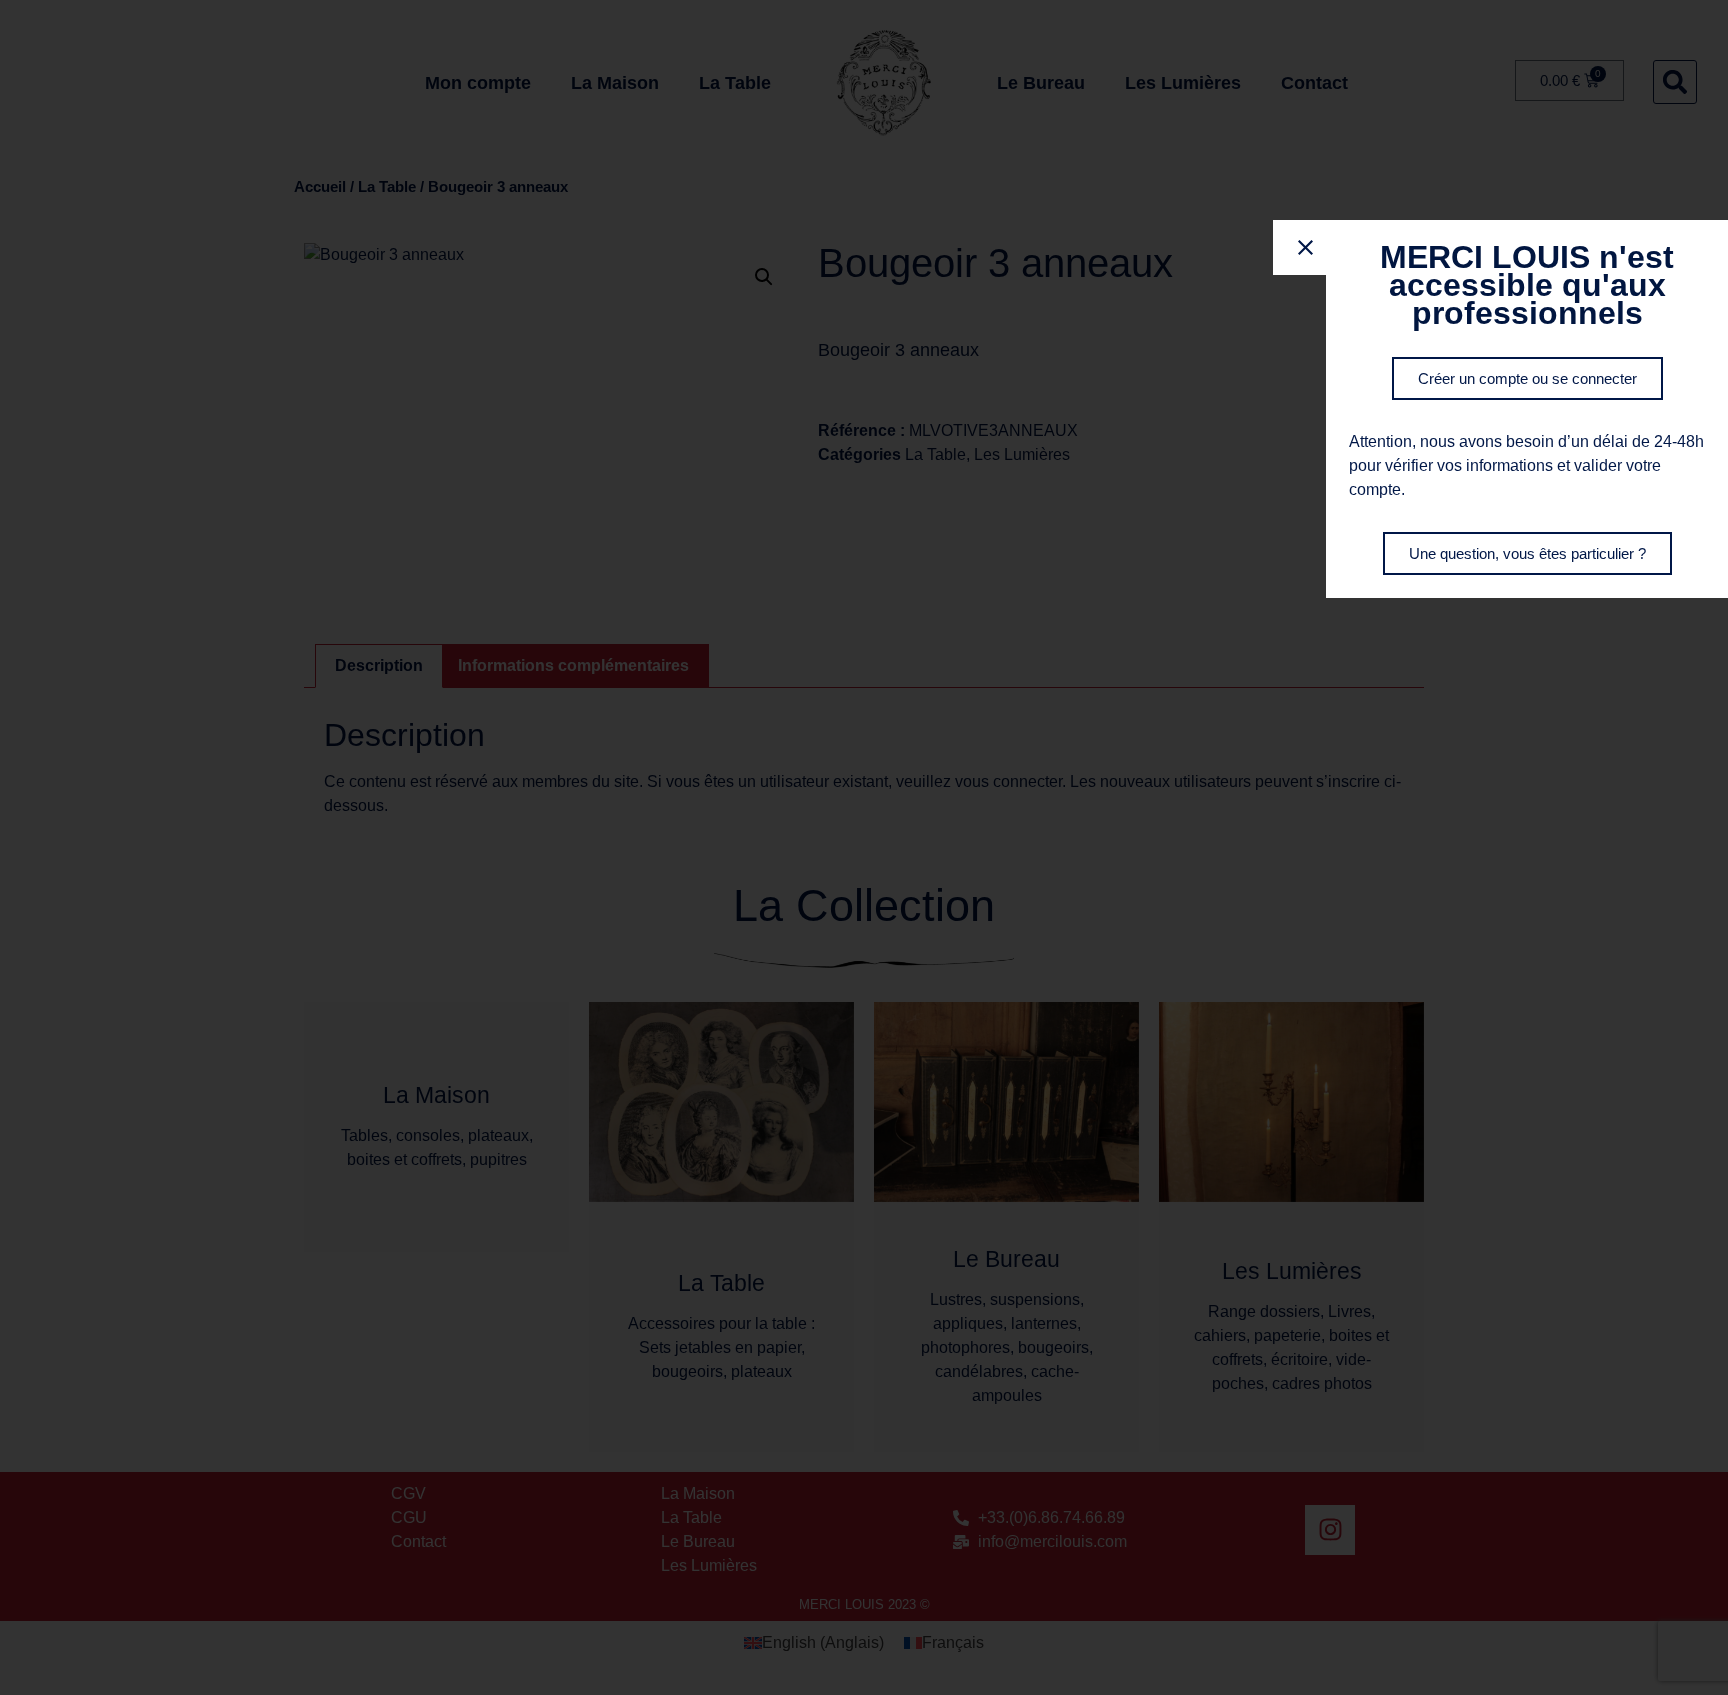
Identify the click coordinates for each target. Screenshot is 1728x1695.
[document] (864, 847)
